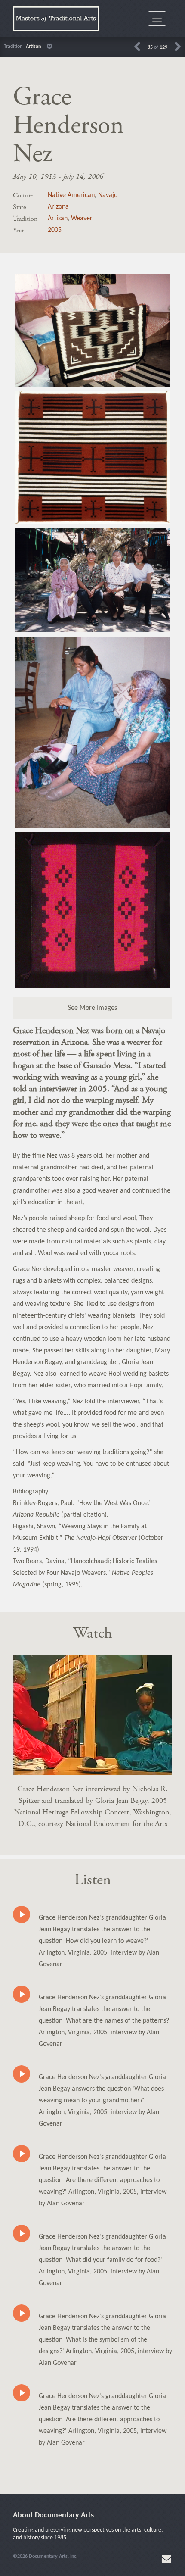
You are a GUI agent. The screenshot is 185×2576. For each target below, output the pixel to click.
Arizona (58, 207)
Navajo (108, 195)
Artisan (58, 219)
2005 (55, 230)
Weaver (82, 219)
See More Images (92, 1008)
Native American (71, 195)
